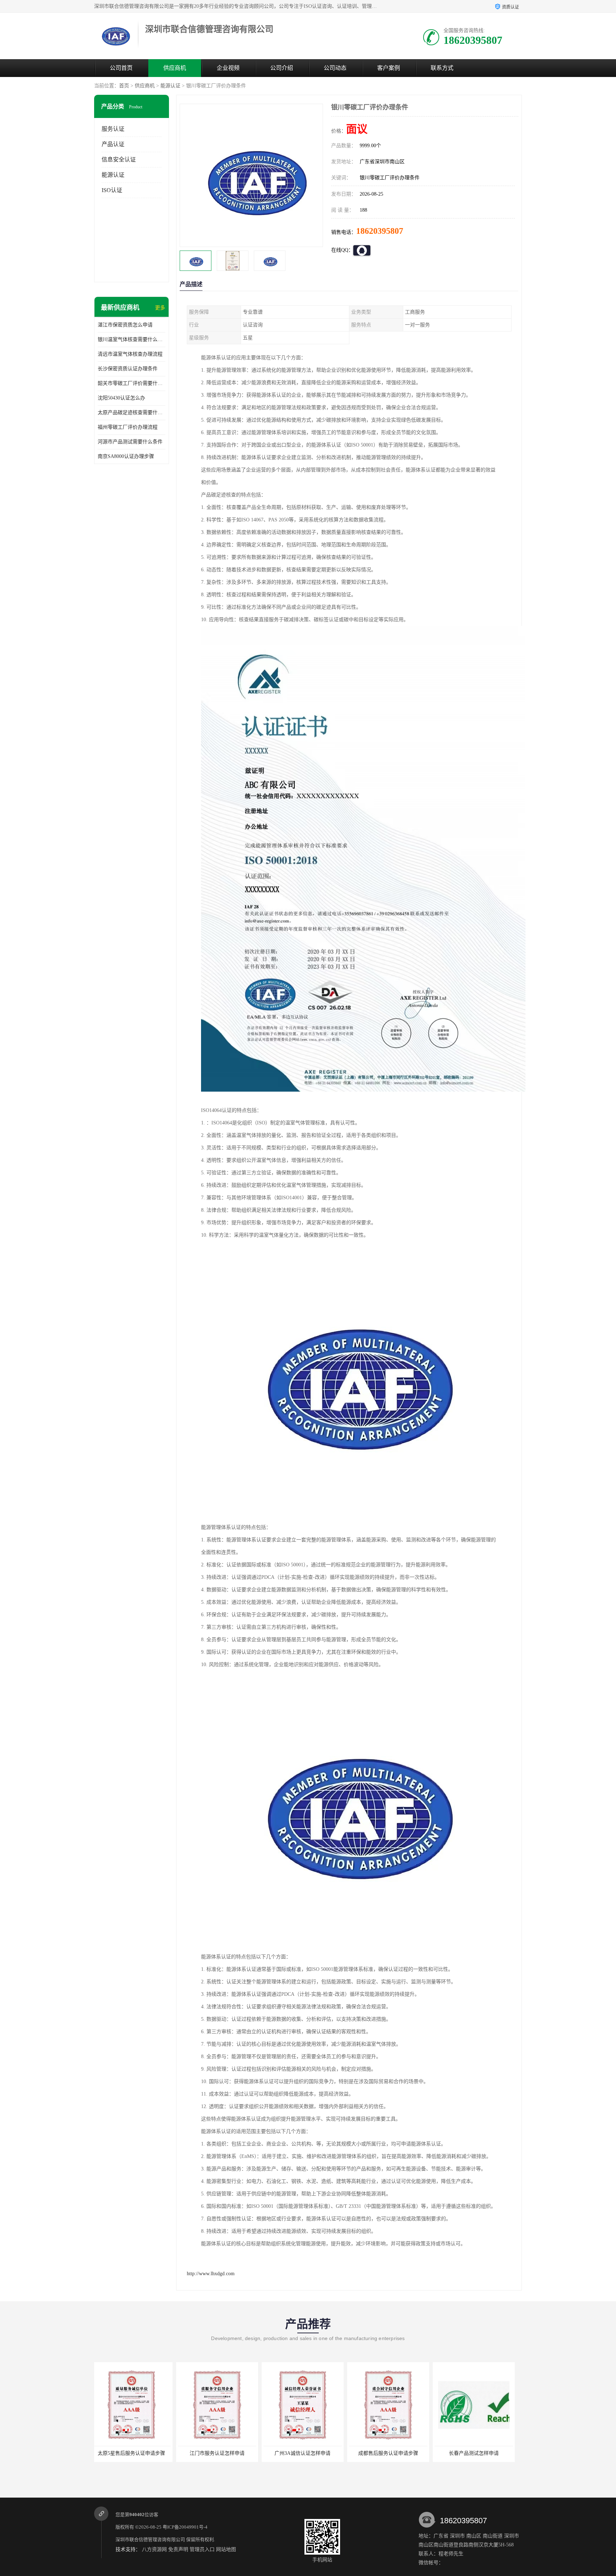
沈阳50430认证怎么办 (121, 398)
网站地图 (226, 2549)
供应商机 (175, 68)
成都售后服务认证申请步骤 (221, 2453)
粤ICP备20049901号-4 (185, 2527)
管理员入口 (202, 2549)
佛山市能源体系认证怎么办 (392, 2453)
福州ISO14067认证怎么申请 (477, 2453)
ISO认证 (112, 190)
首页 (124, 86)
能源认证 (170, 86)
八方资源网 (154, 2549)
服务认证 (113, 129)
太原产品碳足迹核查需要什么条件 (132, 413)
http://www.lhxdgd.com (211, 2274)
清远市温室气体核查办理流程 (130, 354)
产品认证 (113, 144)
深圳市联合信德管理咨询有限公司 (150, 2539)
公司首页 (121, 68)
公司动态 (335, 68)
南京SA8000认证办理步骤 (126, 456)
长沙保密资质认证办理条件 (128, 369)
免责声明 (178, 2549)
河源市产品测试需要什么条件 (130, 442)
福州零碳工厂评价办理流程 (128, 427)
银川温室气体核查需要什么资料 (132, 339)
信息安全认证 (119, 159)
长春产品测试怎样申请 (306, 2453)
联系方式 (442, 68)
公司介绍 (282, 68)
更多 (160, 308)
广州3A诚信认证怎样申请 (135, 2453)
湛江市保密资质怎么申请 (125, 325)
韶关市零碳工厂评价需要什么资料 (132, 383)
